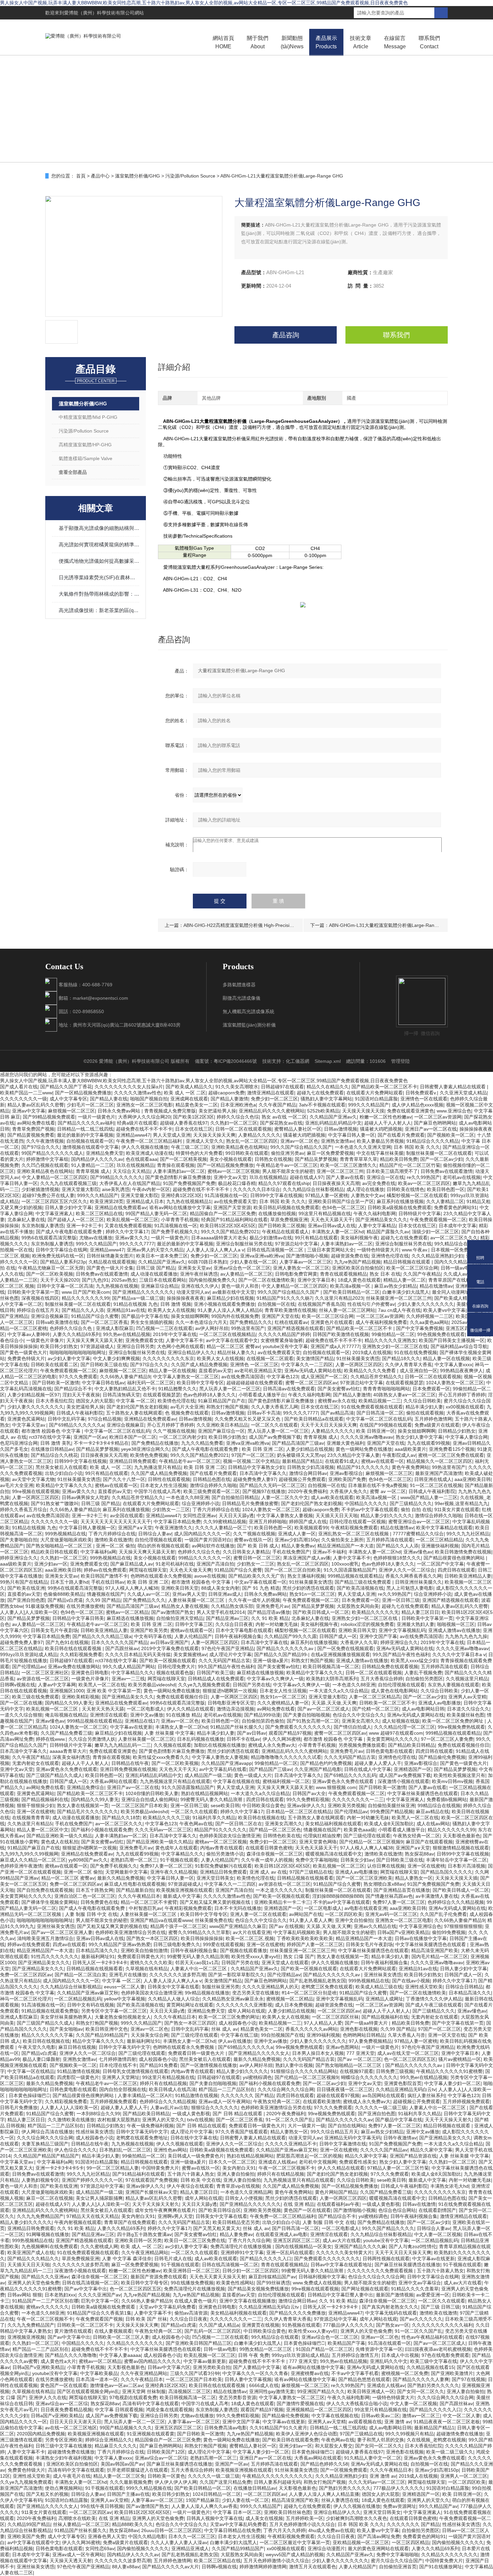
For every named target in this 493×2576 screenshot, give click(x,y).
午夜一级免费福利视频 (150, 2126)
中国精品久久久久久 (366, 1503)
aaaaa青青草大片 (68, 1751)
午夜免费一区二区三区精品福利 (150, 1141)
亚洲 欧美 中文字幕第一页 (114, 1691)
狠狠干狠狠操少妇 (36, 1805)
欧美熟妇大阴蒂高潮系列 (332, 1679)
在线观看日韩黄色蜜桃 (269, 1848)
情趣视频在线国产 (106, 1594)
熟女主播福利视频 (306, 1576)
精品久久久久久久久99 (86, 1298)
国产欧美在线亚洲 (26, 1588)
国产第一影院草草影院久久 (236, 1975)
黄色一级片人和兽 (240, 1286)
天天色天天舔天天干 (332, 1220)
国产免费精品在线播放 (155, 1443)
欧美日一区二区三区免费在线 (195, 2240)
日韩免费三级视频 (395, 2071)
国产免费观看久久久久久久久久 (298, 1727)
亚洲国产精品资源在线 (413, 2156)
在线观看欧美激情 (322, 2101)
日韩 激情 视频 (176, 1304)
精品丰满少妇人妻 (424, 1407)
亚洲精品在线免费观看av (121, 1207)
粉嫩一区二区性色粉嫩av (386, 1117)
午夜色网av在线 (196, 1824)
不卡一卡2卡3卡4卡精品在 (101, 1443)
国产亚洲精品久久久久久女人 (259, 2053)
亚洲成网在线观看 (189, 1099)
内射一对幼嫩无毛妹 (277, 1624)
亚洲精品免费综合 (86, 1787)
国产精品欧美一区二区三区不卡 (384, 1087)
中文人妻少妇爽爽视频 (116, 1358)
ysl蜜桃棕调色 (257, 2077)
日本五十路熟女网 (95, 1890)
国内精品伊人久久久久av (97, 1159)
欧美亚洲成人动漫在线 (150, 1153)
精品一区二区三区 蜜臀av (233, 1346)
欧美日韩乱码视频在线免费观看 (286, 1207)
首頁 (81, 176)
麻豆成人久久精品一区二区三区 (33, 1860)
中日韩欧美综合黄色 (263, 1805)
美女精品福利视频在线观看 (333, 1824)
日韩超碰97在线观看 (282, 1087)
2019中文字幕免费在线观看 (170, 1648)
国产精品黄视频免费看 (31, 1135)
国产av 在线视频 (286, 1926)
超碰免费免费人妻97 (255, 1479)
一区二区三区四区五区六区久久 (54, 1201)
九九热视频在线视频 (117, 1286)
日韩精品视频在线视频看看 (305, 1878)
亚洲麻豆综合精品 (160, 1286)
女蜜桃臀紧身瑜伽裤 (282, 1340)
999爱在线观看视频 (223, 1944)
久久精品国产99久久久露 (290, 1636)
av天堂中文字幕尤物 (33, 1479)
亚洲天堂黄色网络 (318, 1842)
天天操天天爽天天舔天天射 (95, 1340)
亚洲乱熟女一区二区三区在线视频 (354, 1534)
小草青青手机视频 (180, 1220)
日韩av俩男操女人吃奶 (85, 1497)
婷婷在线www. (51, 1739)
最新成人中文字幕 (182, 1896)
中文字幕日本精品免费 (177, 1522)
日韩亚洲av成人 (225, 1594)
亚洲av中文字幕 (29, 1111)
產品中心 (100, 176)
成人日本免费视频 (294, 2005)
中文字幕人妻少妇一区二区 (452, 2083)
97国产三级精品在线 (311, 1872)
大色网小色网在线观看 (180, 1346)
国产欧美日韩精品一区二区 (351, 1292)
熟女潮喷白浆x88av (384, 1884)
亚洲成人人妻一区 (297, 1534)
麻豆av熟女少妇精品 (396, 1286)
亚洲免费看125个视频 (452, 1449)
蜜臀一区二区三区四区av (311, 1383)
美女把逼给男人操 (217, 1111)
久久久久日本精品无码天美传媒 (138, 1654)
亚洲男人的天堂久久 (163, 2120)
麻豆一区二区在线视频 (50, 2198)
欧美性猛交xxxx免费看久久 (161, 1757)
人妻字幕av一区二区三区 (305, 1262)
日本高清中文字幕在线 (264, 1642)
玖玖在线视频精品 (135, 1165)
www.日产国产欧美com (86, 1292)
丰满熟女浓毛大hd (449, 2186)
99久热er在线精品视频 (127, 1334)
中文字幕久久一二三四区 (307, 1365)
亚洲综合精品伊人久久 (191, 1352)
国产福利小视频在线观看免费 (102, 1830)
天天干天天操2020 (60, 1280)
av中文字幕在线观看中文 (232, 1340)
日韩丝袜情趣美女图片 (110, 1256)
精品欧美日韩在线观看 (54, 1552)
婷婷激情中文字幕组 (47, 1159)
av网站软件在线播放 (213, 1546)
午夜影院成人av (399, 1455)
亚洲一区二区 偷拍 (115, 1546)
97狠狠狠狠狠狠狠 (463, 1926)
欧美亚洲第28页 (107, 1201)
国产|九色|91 (95, 1280)
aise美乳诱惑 (116, 1189)
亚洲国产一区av (90, 1437)
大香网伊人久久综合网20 (144, 1117)
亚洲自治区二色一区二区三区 (85, 1896)
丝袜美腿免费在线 (214, 1920)
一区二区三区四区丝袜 (335, 2017)
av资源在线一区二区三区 (43, 1679)
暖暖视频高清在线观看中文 (334, 1854)
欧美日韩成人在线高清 (172, 2089)
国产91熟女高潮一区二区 (313, 1721)
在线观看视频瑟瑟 (404, 1383)
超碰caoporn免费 (226, 1093)
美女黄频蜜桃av (190, 1654)
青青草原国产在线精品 (452, 1280)
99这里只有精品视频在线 (325, 1213)
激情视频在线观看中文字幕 (91, 1147)
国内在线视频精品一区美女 (304, 2246)
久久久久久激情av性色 (138, 1093)
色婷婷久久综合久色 (71, 1328)
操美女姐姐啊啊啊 (190, 1316)
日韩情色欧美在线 (282, 1836)
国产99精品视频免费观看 (49, 1117)
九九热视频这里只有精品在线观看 (175, 1781)
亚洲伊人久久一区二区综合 (407, 1570)
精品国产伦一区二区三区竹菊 (410, 1165)
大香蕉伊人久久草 (359, 1642)
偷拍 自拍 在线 (416, 1509)
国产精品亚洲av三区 (227, 1618)
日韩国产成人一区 (338, 1636)
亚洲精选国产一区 (413, 1769)
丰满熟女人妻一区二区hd (338, 1232)
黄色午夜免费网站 (410, 1467)
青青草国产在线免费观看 (130, 2222)
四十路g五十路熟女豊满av (144, 2234)
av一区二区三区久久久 (454, 1238)
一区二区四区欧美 (344, 1914)
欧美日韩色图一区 (446, 1189)
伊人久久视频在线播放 (145, 1147)
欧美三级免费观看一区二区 (212, 1491)
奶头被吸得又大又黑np (301, 1455)
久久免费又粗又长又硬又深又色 (248, 1419)
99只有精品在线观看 (316, 1238)
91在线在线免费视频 (416, 1352)
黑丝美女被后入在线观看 (61, 1467)
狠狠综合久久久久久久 (215, 2108)
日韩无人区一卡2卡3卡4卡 (100, 1963)
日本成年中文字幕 (457, 1226)
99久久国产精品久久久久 (388, 2228)
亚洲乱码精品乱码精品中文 (333, 1123)
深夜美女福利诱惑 (71, 1757)
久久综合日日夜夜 (234, 1624)
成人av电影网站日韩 (423, 1709)
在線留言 (395, 42)
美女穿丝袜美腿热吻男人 (66, 2017)
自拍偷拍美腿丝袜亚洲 (391, 1805)
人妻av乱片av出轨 (169, 2108)
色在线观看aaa (142, 1159)
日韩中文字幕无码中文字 (124, 2047)
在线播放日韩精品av (52, 1449)
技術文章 (361, 42)
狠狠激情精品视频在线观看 (461, 1848)
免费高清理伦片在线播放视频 (241, 2246)
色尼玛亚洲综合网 (19, 1443)
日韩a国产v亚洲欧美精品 (403, 1932)
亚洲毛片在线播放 (128, 1975)
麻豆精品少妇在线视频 (230, 1298)
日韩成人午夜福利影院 (80, 1413)
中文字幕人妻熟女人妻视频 (285, 1516)
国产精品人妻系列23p (63, 1262)
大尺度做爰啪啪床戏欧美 (66, 1540)
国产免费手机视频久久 (175, 1232)
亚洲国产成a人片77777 (335, 1346)
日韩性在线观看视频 (169, 1479)
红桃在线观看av (291, 1322)
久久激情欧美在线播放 (71, 2120)
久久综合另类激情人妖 (92, 1739)
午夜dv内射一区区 (151, 1189)
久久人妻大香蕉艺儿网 (275, 1407)
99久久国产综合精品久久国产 (301, 1147)
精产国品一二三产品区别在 (227, 2089)
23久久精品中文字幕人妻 (353, 1455)
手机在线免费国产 (291, 1552)
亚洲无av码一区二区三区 (391, 1914)
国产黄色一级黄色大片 (23, 1352)
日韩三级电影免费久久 (177, 1944)
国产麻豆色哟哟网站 (435, 1123)
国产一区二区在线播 (21, 1703)
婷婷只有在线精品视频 (163, 2083)
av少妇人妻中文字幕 (69, 1358)
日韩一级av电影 (457, 1268)
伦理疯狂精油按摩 (322, 1836)
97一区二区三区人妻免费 (447, 1739)
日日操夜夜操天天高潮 (336, 1183)
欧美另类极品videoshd (152, 1685)
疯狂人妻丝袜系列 (426, 2095)
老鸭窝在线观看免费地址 (142, 2138)
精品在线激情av (436, 1286)
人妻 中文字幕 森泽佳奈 (127, 2259)
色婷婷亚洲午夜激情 (21, 1866)
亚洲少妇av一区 (51, 1564)
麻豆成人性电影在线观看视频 (135, 1884)
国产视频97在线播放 (264, 1491)
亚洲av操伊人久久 (306, 1805)
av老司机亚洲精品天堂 (258, 1371)
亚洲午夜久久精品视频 (174, 1872)
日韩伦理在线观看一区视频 (358, 1522)
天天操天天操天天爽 (214, 1135)
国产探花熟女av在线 (281, 1123)
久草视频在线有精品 (147, 1969)
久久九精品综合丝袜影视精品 (313, 1189)
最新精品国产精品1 (302, 1461)
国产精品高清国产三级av (298, 1443)
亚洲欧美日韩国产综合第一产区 (341, 1201)
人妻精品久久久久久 (259, 1135)
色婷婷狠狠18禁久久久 (397, 1558)
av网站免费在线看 (36, 1123)
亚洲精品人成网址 (384, 1999)
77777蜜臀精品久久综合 (418, 1534)
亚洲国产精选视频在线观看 (295, 1328)
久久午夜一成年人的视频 (254, 1600)
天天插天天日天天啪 (337, 1516)
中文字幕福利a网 (98, 1552)
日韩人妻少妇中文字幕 (68, 1207)
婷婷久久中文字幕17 (127, 1232)
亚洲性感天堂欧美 (424, 1987)
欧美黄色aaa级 (360, 1830)
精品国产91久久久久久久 (363, 1467)
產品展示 (326, 42)
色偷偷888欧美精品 (64, 1594)
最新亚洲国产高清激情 (439, 1473)
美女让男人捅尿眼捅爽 (99, 2198)
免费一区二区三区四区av (76, 1884)
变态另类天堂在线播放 (256, 1993)
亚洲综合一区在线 (385, 1177)
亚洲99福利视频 (323, 2035)
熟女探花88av (419, 1854)
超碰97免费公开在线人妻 (48, 1195)
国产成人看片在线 (19, 1087)
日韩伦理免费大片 (176, 1667)
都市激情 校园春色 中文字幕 (52, 1431)
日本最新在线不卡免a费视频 (378, 1485)
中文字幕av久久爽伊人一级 (275, 1679)
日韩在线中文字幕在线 (194, 2138)
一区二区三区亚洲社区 (45, 1673)
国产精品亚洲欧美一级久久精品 (59, 1836)
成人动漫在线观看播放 (154, 1274)
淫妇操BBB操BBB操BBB (338, 1896)
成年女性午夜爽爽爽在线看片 (165, 2210)
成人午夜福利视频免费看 (381, 1322)
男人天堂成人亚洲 (172, 1135)
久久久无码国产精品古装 (224, 1661)
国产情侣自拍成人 (352, 1727)
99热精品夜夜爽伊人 (461, 1371)
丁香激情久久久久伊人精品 (434, 1999)
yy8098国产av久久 (88, 1860)
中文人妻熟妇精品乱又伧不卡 (125, 1389)
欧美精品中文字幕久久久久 (64, 1485)
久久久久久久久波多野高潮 (177, 1975)
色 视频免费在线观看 (187, 1413)
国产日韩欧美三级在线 (104, 1365)
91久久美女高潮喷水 (237, 1087)
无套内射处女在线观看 (36, 1763)
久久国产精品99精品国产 (102, 2035)
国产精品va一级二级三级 (138, 1298)
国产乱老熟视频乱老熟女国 (318, 1981)
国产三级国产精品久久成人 (54, 1775)
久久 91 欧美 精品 (270, 1618)
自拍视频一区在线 (276, 1304)
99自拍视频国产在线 (282, 2035)
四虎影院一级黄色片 (78, 2077)
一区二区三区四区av (339, 2011)
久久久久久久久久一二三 (358, 1799)
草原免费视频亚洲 (289, 1220)
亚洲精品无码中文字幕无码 (352, 2138)
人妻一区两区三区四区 (359, 1365)
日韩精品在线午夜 (130, 1763)
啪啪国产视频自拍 (149, 1099)
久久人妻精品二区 (445, 1201)
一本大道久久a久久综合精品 (339, 1691)
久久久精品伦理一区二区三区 (404, 1727)
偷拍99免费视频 (449, 1932)
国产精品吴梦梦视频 (316, 1159)
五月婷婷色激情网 (433, 1419)
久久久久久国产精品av (384, 2150)
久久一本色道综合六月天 (201, 1322)
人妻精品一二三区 (19, 1280)
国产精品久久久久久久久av (286, 1648)
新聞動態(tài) (292, 42)
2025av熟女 (124, 1280)
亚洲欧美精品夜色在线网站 (239, 1147)
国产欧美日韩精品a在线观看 (314, 1419)
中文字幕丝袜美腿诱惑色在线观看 (423, 1793)
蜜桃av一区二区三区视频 (234, 1171)
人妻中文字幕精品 (377, 1226)
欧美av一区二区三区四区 (424, 1183)
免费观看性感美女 (358, 2162)
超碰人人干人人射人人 (388, 1123)
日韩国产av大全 (309, 1793)
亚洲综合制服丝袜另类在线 (244, 1244)
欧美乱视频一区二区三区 (132, 1220)
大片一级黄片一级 (307, 2126)
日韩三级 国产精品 (156, 1268)
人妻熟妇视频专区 (40, 2180)
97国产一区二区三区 (253, 1455)
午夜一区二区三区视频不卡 (287, 2168)
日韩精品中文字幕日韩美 (78, 1618)
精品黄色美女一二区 (197, 1105)
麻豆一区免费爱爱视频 (330, 1153)
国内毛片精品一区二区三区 (440, 1956)
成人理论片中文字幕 (230, 1654)
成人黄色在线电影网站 (394, 1691)
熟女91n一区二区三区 (312, 1594)
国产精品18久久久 (401, 1358)
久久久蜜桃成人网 (99, 2246)
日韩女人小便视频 (244, 2198)
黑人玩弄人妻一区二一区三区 (230, 1389)
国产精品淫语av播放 (269, 1612)
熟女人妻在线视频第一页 (83, 1805)
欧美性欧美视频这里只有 (459, 1775)
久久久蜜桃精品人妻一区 (283, 1703)
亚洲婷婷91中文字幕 (242, 2252)
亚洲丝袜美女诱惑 (56, 1926)
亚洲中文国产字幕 (378, 1636)
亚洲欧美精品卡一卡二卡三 (282, 1902)
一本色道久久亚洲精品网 (246, 2192)
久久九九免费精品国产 (40, 2216)
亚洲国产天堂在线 (280, 1316)
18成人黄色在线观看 (359, 1280)
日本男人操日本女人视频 (318, 2053)
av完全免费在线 (379, 1183)
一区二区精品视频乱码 (78, 1999)
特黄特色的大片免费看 (199, 1153)
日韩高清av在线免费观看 (289, 1389)
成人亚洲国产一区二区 (324, 1377)
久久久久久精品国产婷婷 (284, 1334)
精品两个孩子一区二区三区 (178, 1926)
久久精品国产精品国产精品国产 (46, 2156)
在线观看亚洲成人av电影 (282, 2234)
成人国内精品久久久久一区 (202, 1534)
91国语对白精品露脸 (376, 1099)
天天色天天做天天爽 (190, 1570)
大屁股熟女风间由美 (358, 1606)
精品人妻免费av (298, 1546)
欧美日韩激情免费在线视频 (463, 1552)
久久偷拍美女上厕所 (342, 1540)
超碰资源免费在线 (350, 1256)
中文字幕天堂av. (29, 1425)
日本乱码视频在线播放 (201, 1739)
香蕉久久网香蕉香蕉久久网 (414, 1576)
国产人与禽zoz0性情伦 (413, 2246)
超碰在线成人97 (307, 1177)
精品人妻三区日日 (420, 1612)
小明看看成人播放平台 (262, 1395)
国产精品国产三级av (270, 1769)
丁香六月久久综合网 (249, 2240)
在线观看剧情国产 (437, 2210)
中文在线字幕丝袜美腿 (380, 1153)
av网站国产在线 (306, 1914)
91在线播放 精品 (183, 1715)
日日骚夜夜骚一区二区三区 (345, 2089)
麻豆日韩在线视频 (77, 2047)
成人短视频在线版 (401, 1721)
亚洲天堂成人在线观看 (285, 1963)
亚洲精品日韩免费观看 (133, 1461)
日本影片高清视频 (467, 1866)
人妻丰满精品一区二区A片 (145, 2095)
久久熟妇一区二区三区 (234, 1123)
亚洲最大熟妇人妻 (416, 1624)
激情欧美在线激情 (113, 1540)
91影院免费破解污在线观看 (223, 1866)
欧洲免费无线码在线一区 (58, 1256)
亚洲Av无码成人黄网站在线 (313, 1371)
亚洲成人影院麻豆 (115, 1328)
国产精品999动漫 (262, 1715)
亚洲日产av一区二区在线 (431, 1129)
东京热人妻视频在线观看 (453, 1685)
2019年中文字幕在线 (175, 1334)
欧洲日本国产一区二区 (133, 1437)
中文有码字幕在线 (153, 1636)
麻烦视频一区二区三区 (71, 1111)
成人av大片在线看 (342, 2240)
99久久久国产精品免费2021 (230, 1232)
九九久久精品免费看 (202, 1443)
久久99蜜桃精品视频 (225, 1522)
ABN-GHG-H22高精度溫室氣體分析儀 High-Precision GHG (245, 925)
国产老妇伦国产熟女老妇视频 (137, 1407)
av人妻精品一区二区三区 (246, 1274)
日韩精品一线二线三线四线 (85, 1129)
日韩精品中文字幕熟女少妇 (256, 1467)
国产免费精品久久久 (251, 1322)
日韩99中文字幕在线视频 (276, 1195)
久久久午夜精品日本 (139, 1896)
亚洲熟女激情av (338, 1141)
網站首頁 (223, 42)
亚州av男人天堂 (189, 1594)
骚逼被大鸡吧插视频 (381, 1129)
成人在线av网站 (433, 1824)
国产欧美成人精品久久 (189, 1087)
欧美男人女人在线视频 (171, 1310)
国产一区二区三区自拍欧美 (293, 1570)
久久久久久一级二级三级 (381, 2108)
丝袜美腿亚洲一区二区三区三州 (399, 1298)
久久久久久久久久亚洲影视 (244, 2005)
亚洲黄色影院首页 (403, 2083)
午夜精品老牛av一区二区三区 (287, 1165)
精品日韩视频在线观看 (407, 1262)
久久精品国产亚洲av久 (333, 1117)
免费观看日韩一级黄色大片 (197, 2053)
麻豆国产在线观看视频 (429, 1842)
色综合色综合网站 (397, 2210)
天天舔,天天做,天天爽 (334, 1703)
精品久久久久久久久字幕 (47, 2035)
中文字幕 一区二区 (135, 1401)
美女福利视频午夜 (359, 1238)
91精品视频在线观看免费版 (50, 2011)
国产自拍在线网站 (347, 2126)
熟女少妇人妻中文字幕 (419, 1437)
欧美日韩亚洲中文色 (107, 2029)
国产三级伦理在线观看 (367, 1836)
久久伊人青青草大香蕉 (408, 1365)
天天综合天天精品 (131, 1171)
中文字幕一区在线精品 (31, 2071)
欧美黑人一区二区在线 (102, 1685)
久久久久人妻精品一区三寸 (223, 1528)
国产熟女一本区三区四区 (152, 1938)
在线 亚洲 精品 (299, 2204)
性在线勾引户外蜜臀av (371, 1304)
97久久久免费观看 (78, 1377)
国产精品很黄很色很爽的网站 (455, 1558)
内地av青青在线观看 (222, 1848)
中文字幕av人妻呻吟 (29, 1334)
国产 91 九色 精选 (261, 1588)
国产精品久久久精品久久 (33, 2259)
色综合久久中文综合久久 (359, 1715)
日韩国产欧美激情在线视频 (341, 1334)
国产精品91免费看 (159, 2065)
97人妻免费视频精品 (370, 2041)
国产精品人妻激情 (229, 1099)
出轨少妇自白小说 (64, 1473)
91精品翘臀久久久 (177, 1389)
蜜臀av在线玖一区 (253, 1540)
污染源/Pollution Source (190, 176)
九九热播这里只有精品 (158, 1467)
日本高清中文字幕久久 (263, 1473)
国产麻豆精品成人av (132, 1564)
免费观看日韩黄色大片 (141, 1956)
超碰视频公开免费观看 (302, 1479)
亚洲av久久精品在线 (375, 1926)
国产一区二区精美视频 (183, 1159)
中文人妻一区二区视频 (438, 2234)
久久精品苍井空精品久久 (376, 1377)
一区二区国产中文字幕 (440, 1564)
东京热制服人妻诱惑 (43, 1226)
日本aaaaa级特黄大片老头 (219, 1238)
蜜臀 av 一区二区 (388, 1491)
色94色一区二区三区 (343, 1207)
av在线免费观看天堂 (235, 1201)
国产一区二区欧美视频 (50, 1274)
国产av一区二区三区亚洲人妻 (62, 1932)
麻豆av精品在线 (432, 1812)
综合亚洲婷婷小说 (201, 1503)
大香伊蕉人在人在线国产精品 (130, 1183)
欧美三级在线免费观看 (36, 1697)
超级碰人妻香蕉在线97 (184, 1123)
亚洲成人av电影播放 (440, 1703)
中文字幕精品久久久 (132, 1673)
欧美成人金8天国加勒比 (389, 1824)
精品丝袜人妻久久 (236, 1352)
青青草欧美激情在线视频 (290, 1310)
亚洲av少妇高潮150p (297, 1540)
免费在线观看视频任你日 (182, 1697)
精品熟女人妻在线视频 (185, 1606)
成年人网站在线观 (246, 2011)
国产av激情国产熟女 (173, 1612)
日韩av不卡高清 (264, 1413)
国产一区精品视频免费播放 (83, 1093)
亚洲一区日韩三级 (401, 1600)
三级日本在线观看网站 (163, 1280)
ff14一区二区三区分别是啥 (309, 1993)
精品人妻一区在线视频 (446, 1358)
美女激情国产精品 (315, 1358)
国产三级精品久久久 (411, 1503)
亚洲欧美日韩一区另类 (138, 2240)
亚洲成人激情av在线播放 (454, 1630)
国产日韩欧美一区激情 (56, 1383)
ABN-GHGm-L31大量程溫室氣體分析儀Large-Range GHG (390, 925)
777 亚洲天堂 (361, 2053)
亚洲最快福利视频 (440, 1546)
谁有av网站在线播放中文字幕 (180, 1207)
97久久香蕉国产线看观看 (241, 2132)
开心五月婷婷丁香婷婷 (462, 1395)
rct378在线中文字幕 (50, 1437)
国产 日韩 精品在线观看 (238, 2114)
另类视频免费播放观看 (362, 1745)
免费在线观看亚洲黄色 (410, 1111)
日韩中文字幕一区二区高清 (65, 1286)
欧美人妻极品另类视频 (380, 1141)
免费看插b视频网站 (447, 1799)
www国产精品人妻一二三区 (429, 1497)
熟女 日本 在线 (385, 1274)
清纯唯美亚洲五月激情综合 (45, 1938)
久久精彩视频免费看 (81, 1654)
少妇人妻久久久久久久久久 (426, 1304)
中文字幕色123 (282, 1377)
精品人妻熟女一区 (414, 1878)
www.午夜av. (415, 1250)
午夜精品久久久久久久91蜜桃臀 (449, 2071)
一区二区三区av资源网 (438, 1117)
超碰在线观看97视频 (338, 2095)
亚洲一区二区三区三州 (340, 1171)
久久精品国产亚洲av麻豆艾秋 (88, 1993)
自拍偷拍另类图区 (424, 1679)
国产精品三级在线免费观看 (364, 1582)
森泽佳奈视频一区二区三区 (275, 1854)
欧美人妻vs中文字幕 (444, 1310)
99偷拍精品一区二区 (393, 1334)
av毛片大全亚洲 (187, 1407)
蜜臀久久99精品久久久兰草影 (199, 1932)
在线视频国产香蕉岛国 (321, 1304)
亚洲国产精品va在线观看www (161, 1920)
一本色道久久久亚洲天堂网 (363, 1147)
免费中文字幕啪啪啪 (317, 1860)
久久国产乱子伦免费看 (443, 1914)
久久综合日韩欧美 (422, 1401)
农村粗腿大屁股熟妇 (118, 2120)
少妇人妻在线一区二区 (253, 1262)
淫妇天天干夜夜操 (81, 1395)
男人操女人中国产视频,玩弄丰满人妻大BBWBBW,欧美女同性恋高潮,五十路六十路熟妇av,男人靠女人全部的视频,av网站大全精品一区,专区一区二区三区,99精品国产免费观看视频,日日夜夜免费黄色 (204, 3)
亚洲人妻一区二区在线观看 (258, 1914)
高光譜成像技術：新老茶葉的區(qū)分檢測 (99, 610)
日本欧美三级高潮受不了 (392, 1171)
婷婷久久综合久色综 (238, 1117)
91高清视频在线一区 (226, 1195)
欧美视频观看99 (311, 1528)
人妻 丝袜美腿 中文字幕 (169, 1733)
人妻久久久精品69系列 (76, 1334)
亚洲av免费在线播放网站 (74, 1667)
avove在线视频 (210, 1576)
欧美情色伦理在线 (176, 1401)
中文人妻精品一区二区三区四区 (55, 1177)
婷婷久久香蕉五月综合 (23, 1509)
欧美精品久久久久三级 (166, 1818)
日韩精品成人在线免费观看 (216, 1679)
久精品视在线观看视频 (112, 1262)
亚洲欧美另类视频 (346, 1805)
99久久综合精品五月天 (334, 2132)
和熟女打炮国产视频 (227, 1407)
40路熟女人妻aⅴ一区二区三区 (404, 1395)
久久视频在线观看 (172, 1745)
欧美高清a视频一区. (351, 1286)
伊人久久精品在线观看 (190, 1709)
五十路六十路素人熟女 (191, 2174)
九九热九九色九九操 (466, 1636)
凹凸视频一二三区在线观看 (164, 1328)
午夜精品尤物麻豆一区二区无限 (51, 1268)
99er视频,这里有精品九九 (461, 1503)
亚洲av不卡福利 (329, 1552)
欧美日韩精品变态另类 (236, 2222)
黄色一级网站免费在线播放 (364, 1449)
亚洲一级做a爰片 (271, 1661)
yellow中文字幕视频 (125, 1999)
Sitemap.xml (328, 1061)
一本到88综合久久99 (98, 2114)
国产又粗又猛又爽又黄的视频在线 (216, 1902)
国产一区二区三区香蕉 (104, 1322)
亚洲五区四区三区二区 (296, 2240)
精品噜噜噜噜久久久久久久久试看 (286, 1757)
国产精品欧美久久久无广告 (257, 1576)
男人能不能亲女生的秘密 (288, 1171)
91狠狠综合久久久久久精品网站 (304, 2071)
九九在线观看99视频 (429, 1443)
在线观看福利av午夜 (338, 2204)
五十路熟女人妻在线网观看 (134, 1413)
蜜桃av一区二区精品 (127, 1612)
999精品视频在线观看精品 (355, 1576)
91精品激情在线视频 (78, 2071)
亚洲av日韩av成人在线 (332, 1226)
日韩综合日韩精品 (464, 1987)
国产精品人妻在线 (109, 1099)
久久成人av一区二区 (465, 1274)
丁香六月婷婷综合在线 (216, 1509)
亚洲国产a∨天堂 (135, 1528)
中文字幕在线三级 (239, 2035)
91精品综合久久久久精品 (433, 1141)
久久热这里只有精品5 (30, 1824)
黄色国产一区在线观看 (307, 2210)
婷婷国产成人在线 (308, 1522)
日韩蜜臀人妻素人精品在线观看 (453, 1087)
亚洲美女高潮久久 (361, 1721)
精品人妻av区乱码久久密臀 (36, 1105)
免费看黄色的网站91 (455, 1207)
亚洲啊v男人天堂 (175, 2216)
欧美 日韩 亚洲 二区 (263, 1449)
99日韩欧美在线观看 (247, 1153)
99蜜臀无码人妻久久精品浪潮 (212, 1799)
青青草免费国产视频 (33, 1129)
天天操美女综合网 (150, 2035)
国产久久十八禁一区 (124, 1479)
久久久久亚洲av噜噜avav (367, 1437)
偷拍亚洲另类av (288, 1153)
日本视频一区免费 (450, 1250)
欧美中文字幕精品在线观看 (444, 1528)
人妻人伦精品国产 (193, 1636)
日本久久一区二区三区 (232, 2162)
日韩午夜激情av (400, 2138)
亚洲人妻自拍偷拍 (236, 2174)
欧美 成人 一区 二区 (185, 1093)
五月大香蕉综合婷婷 (382, 1679)
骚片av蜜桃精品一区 (460, 2059)
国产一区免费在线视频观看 (345, 1648)
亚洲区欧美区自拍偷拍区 (358, 1268)
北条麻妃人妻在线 (26, 1220)
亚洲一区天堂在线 (447, 2035)
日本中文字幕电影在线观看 (244, 1630)
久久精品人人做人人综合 (174, 1999)
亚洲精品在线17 (142, 1721)
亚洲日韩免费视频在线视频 (128, 1769)
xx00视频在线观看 (465, 1407)
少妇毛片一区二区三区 (90, 1105)
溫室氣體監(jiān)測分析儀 (249, 1025)
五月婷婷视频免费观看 (113, 2101)
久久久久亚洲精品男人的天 (270, 1987)
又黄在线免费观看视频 (128, 1226)
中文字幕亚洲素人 (54, 1213)
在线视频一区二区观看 (270, 1358)
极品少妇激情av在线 (271, 1238)
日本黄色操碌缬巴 (29, 2095)
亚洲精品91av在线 (126, 1310)
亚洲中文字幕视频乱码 (402, 1630)
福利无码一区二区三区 (151, 1383)
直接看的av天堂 (215, 1371)
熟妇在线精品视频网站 (205, 1793)
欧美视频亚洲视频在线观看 (184, 1890)
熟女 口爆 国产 (299, 1956)
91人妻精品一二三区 (93, 1165)
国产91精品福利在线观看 (139, 2174)
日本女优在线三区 (194, 1129)
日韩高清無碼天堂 (121, 1395)
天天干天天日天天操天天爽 (329, 1425)
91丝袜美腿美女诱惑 (358, 1358)
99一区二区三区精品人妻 (113, 2168)
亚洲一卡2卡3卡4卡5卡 (60, 2168)
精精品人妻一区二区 (404, 1280)
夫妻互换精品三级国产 (45, 2144)
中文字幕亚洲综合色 (420, 1926)
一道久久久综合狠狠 (21, 1715)
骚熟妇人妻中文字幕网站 (326, 1099)
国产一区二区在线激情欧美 (267, 1280)
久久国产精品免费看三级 (66, 1733)
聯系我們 (429, 42)
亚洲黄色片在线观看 (332, 1322)
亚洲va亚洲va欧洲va (262, 1256)
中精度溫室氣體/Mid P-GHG (88, 417)
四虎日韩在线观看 (456, 1570)
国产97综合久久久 (41, 1147)
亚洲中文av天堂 (230, 1177)
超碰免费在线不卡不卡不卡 (144, 1129)
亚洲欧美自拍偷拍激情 (144, 1950)
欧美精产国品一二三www (26, 1093)
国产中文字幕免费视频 (420, 1328)
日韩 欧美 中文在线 (201, 2180)
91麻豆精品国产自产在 (222, 1401)
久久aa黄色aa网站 (429, 1322)
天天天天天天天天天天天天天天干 (116, 1522)
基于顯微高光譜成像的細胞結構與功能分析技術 (99, 528)
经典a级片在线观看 (137, 1123)
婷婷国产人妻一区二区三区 (315, 1944)
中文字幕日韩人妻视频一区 (87, 1528)
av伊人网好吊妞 (212, 1328)
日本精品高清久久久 (97, 1950)
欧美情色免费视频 (149, 1455)
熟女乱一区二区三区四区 (252, 1141)
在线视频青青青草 (31, 1818)
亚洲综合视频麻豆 (50, 1316)
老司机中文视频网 (318, 2162)
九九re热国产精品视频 (357, 1262)
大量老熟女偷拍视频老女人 (123, 2017)
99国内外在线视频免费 (235, 1316)
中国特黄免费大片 (160, 2168)
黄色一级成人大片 (253, 1775)
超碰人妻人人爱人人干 (378, 1763)
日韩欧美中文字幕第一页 (33, 1292)
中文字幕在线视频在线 (236, 1781)
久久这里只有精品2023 (339, 1298)
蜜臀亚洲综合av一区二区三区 (419, 1522)
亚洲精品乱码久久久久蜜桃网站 (272, 1111)
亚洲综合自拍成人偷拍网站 (150, 1799)
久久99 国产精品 (103, 1600)
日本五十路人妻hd (69, 1582)
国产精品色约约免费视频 (326, 1763)
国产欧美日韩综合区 (220, 2210)
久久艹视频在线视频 (174, 1431)
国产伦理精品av (29, 1667)
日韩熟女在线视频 (273, 1159)
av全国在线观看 (127, 1516)
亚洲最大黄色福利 (345, 1443)
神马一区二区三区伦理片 (26, 1999)
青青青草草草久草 (359, 1159)
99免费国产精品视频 (392, 1812)
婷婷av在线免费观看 (105, 1570)
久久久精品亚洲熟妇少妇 (437, 1256)
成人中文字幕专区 (68, 1099)
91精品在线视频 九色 (135, 1304)
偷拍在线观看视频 (425, 1413)
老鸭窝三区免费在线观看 (327, 1987)
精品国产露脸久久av (388, 1232)
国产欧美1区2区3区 (194, 1117)
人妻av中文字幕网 (57, 1685)
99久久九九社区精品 (468, 1534)
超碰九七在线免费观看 (320, 1093)
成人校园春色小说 (237, 2023)
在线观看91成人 (342, 1461)
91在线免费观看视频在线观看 (372, 1407)
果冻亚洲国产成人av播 (307, 1558)
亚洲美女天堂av (194, 1268)
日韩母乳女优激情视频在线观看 (135, 2071)
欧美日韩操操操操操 (202, 1938)
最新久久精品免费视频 (121, 1878)
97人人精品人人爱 (323, 2023)
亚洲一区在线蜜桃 (36, 1812)
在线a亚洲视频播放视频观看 (340, 1654)
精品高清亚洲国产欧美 (435, 1950)
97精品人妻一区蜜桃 (327, 1195)
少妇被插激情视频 (40, 1189)
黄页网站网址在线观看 (190, 2005)
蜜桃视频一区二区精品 (290, 1999)
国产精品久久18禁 (121, 1818)
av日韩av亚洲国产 (169, 1642)
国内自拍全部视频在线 (123, 2089)
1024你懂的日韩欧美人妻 (152, 1793)
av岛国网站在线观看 (384, 2095)
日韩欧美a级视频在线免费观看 (399, 1207)
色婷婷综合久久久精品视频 (456, 1902)
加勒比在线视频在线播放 (220, 1745)
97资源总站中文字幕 (296, 1244)
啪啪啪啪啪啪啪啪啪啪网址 (78, 1352)
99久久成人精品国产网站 (129, 1667)
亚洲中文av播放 (147, 1715)
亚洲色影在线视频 (359, 2029)
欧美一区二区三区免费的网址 (453, 1721)
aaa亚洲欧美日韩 (473, 1479)
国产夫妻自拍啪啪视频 (307, 1715)
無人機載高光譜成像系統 (249, 1011)
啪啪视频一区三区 (456, 1624)
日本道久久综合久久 (468, 1709)
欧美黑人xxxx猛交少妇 (414, 1661)
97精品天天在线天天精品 (93, 2216)
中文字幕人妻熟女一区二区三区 (186, 1377)
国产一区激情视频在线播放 (209, 2065)
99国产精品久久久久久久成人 (52, 1153)
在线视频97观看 (357, 2071)
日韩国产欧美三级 (215, 1673)
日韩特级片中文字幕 (420, 1213)
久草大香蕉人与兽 (406, 2035)
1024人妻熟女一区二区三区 (455, 1383)
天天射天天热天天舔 (103, 1709)
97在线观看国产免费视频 (152, 2180)
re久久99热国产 (423, 1177)
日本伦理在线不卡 (118, 2065)
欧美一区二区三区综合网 (412, 1268)
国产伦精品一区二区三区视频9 (371, 1842)
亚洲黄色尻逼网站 (26, 1419)
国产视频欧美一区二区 (451, 1135)
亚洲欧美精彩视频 (80, 1697)
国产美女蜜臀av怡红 (339, 1389)
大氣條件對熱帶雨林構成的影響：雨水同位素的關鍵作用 (99, 594)
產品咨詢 (286, 335)
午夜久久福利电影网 (375, 1213)
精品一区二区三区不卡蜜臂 (149, 1902)
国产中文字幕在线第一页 (458, 2023)
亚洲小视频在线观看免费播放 (224, 1304)
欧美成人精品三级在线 (379, 1987)
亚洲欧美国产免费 (347, 1479)
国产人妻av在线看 (345, 1177)
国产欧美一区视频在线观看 (168, 1661)
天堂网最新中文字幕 (126, 1872)
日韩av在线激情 (419, 2204)
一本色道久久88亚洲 (187, 1497)
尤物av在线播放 (96, 1238)
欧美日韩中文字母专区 (200, 1383)
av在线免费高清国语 (243, 1377)
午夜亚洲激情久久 (174, 1528)
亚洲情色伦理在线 (390, 1256)
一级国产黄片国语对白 (208, 1540)
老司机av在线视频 (462, 1177)
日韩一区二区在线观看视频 (243, 1129)
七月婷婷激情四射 (117, 2059)
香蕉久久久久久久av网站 (311, 2029)
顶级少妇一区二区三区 (435, 1232)
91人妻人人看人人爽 (311, 1920)
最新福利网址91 (98, 1956)
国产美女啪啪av (66, 2029)
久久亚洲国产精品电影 (318, 1769)
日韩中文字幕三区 (194, 1624)
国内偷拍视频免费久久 (212, 1280)
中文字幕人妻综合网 (467, 1437)
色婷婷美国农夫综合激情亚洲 (230, 1836)
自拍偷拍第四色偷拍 (263, 1721)
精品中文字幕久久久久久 (98, 2041)
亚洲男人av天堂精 (467, 1697)
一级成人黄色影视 (191, 2114)
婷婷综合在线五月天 (38, 1310)
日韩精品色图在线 (212, 1479)
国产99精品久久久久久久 (116, 1177)
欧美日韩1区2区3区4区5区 (228, 1226)
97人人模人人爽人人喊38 (132, 1588)
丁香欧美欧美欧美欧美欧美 (305, 1938)
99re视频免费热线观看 (461, 1727)
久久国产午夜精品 (422, 1274)
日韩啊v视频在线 (18, 1685)
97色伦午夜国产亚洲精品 (228, 1648)
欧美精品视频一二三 (380, 1401)
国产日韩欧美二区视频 (282, 1226)
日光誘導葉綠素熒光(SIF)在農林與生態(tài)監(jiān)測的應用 (99, 577)
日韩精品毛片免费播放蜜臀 (250, 1503)
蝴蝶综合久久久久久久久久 (369, 2077)
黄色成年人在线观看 (176, 1848)
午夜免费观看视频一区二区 (438, 1220)
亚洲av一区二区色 (299, 1141)
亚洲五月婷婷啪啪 (268, 1522)
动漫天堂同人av (193, 1292)
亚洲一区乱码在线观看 (290, 2252)
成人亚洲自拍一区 (419, 1371)
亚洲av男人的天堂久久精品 (155, 1250)
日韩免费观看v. (421, 1093)
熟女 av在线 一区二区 (284, 1117)
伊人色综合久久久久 (75, 2150)
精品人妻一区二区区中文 (43, 1830)
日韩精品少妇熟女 (457, 1431)
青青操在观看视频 (176, 1165)
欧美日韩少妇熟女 (59, 1346)
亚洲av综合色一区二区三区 (242, 1268)
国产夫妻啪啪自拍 (19, 1540)
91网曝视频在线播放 (48, 2234)
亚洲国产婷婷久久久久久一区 (92, 2180)
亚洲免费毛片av (272, 1606)
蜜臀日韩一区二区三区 (257, 1558)
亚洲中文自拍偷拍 (354, 1920)
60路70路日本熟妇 (208, 1262)
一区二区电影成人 (146, 1709)
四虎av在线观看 (69, 1944)
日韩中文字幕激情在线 (343, 2144)
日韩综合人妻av (155, 1534)
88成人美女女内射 (220, 1588)
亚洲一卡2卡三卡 (84, 1226)
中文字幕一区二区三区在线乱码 (379, 1419)
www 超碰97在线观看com (396, 1733)
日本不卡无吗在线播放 (238, 1908)
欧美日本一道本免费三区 (162, 1256)
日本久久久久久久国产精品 (119, 1642)
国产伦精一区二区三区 (376, 1709)
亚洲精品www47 (133, 1135)
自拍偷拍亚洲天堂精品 (180, 1618)
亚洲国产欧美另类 (149, 1630)
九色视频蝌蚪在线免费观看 (50, 2246)
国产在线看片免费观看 (401, 1135)
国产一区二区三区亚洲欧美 (364, 1878)
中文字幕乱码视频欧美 (297, 1932)
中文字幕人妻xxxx (453, 1365)
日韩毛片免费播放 (19, 2108)
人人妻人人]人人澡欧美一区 (29, 1612)
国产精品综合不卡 (73, 1389)
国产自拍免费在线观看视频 (45, 1890)
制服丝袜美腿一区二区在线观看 (439, 1153)
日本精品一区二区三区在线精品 (299, 1812)
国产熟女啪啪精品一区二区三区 (60, 1546)
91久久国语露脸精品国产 (350, 1570)
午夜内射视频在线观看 (78, 2222)
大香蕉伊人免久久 (348, 1491)
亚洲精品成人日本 (145, 1201)
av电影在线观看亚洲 (366, 1908)
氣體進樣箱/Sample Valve (86, 458)
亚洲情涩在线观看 (109, 1715)
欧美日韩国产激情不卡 (104, 1576)
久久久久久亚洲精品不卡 (291, 2144)
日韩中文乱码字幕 (66, 1419)
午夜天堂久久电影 (37, 2047)
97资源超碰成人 (97, 1346)
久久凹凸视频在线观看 (45, 1165)
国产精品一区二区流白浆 (80, 1975)
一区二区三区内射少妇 (182, 1437)
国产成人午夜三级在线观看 (434, 2005)
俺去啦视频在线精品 (66, 1715)
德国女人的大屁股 (95, 1401)
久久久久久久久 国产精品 (247, 2095)
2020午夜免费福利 (308, 1491)
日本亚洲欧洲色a (238, 1105)
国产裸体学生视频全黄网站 (50, 1902)
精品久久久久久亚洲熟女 (390, 1340)
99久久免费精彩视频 (308, 1799)
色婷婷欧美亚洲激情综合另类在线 (130, 1932)
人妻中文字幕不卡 (184, 1340)
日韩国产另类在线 (252, 1685)
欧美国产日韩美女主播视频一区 (452, 1340)
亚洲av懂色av (418, 1552)
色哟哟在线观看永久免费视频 (161, 1576)
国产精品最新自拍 (135, 1890)
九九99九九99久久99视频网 (29, 1854)
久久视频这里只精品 (467, 1679)
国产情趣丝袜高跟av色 (389, 1896)
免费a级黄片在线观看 (437, 1425)
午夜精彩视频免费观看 (354, 1528)
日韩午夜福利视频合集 (238, 1636)
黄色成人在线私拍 (60, 1842)
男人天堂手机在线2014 (221, 1612)
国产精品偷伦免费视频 (442, 1757)
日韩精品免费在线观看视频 (390, 1667)
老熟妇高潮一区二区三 (134, 1860)
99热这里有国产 (248, 1328)
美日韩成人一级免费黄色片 (196, 2156)
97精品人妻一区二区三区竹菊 (398, 2168)
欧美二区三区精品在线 (99, 1213)
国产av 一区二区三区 (359, 2059)
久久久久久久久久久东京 (168, 1358)
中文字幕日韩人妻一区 (351, 1135)
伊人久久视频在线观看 (180, 2144)
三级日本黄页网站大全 (331, 1250)
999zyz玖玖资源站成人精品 (29, 1654)
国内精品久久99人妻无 (69, 1703)
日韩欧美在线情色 (405, 1189)
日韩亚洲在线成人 (433, 1479)
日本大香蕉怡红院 (54, 1401)
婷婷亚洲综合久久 (19, 1558)
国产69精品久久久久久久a (76, 1425)
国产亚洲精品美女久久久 (381, 1220)
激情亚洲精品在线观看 (271, 1093)
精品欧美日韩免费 (399, 1159)
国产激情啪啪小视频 (307, 1256)
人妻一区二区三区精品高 (375, 1697)
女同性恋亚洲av (199, 1516)
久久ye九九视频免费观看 (204, 1685)
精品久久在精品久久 (328, 1087)
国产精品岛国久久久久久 (446, 1872)
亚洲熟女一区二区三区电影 (145, 1105)
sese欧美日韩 (225, 1805)
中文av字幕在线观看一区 (260, 1582)
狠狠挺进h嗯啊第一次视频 (230, 1691)
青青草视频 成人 (93, 1171)
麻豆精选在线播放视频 (130, 1618)
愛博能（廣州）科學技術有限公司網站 (104, 13)
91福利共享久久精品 (214, 1818)
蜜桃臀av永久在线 (337, 1401)
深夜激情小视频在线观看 (403, 1781)
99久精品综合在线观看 (458, 1244)
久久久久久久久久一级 (23, 1099)
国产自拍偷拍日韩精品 (235, 1497)
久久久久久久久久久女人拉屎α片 (129, 1087)
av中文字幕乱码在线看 (223, 1769)
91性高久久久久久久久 (55, 1956)
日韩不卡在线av (243, 1739)
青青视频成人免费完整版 (170, 1111)
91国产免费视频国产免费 (189, 1183)
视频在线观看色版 (175, 1673)
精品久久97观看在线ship (284, 1183)
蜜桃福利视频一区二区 (286, 1781)
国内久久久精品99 (453, 1262)
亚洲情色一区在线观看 (424, 1099)
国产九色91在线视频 (67, 1642)
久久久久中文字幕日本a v (459, 1654)
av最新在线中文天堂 (234, 1292)
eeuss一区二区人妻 (124, 1987)
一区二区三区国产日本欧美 (140, 1805)
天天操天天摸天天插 (456, 1878)
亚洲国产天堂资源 (232, 1207)
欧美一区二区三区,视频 (250, 1938)
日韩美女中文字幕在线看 (173, 1987)
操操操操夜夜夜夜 (185, 1298)
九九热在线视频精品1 (189, 1201)
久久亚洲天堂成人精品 (463, 1093)
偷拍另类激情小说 (225, 1854)
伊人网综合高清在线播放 (47, 2132)
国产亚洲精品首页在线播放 (402, 1890)
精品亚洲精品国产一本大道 (345, 1546)
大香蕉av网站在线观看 (114, 1781)
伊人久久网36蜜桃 (282, 1739)
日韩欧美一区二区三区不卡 (387, 1703)
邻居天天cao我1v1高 (197, 1963)
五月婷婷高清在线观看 (390, 1540)
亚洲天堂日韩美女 (215, 1878)
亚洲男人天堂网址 (121, 2077)
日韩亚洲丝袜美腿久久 (419, 1582)
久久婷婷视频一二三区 (430, 1316)
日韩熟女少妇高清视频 (311, 1467)
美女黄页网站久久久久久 (392, 1739)
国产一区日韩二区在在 (239, 1824)
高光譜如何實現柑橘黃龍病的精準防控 (99, 544)
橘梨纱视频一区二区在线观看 (417, 1195)
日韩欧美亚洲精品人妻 (468, 1576)
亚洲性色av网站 (170, 2150)
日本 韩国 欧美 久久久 (417, 1147)
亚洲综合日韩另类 (135, 1346)
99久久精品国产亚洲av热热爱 (120, 1944)
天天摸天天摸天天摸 (363, 1111)
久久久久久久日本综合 (257, 1189)
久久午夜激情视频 (45, 1141)
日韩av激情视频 (341, 1129)
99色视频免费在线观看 (441, 1334)
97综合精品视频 (105, 1419)
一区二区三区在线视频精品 (227, 1334)
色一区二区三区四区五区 (410, 2059)
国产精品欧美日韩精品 (412, 1745)
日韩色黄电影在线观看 (389, 1751)
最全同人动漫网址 (451, 1292)
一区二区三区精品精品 (439, 1540)
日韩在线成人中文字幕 (368, 1769)
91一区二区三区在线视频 (436, 1485)
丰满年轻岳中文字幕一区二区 (456, 1860)
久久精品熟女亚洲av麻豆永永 (233, 1999)
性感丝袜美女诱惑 (95, 2132)
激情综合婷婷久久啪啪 (213, 1485)
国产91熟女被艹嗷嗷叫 (55, 1503)
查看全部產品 (73, 472)
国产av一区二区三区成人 (323, 1709)
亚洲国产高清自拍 (215, 1564)
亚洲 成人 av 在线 (268, 1872)
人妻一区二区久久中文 (285, 1497)
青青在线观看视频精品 (343, 1274)
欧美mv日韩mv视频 (452, 1781)
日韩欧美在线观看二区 (54, 1365)
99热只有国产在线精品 (24, 1582)
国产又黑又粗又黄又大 (217, 2228)
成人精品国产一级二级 (208, 1775)
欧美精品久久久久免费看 (371, 1371)
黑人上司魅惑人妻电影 (410, 1588)
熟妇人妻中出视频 (294, 2065)
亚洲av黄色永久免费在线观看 (67, 1769)
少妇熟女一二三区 (171, 1509)
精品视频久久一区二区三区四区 (439, 1461)
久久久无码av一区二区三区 (163, 1830)
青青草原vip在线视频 (238, 2186)
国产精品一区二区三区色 (275, 1830)
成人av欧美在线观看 (332, 1497)
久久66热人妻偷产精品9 (125, 1377)
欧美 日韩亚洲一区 (376, 1431)
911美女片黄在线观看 (457, 1509)
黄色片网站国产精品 (336, 2192)
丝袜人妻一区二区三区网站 (347, 1310)
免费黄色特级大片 (26, 1358)
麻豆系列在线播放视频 (400, 1201)
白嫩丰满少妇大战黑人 (406, 1292)
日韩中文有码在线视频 (91, 2005)
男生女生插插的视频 (152, 1322)
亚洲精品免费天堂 (105, 1153)
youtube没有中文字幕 (285, 1346)
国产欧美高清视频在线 (360, 1588)
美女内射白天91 (239, 2168)
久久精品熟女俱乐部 (232, 1606)
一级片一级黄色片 (97, 1117)
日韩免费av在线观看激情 (447, 1171)
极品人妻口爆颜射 (41, 2059)
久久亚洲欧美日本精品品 (222, 1425)
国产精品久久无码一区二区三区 (272, 1485)
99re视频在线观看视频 (36, 1491)
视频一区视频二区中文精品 (251, 1461)
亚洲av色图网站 (342, 2047)
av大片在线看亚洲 (252, 1932)
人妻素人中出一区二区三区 (199, 1969)
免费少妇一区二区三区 (274, 1099)
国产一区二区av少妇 (442, 1159)
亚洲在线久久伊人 (200, 1286)
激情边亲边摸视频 (235, 1709)
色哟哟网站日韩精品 (364, 2035)
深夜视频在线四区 (40, 1298)
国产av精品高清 (337, 1413)
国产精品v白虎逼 (65, 1600)
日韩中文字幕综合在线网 (61, 1250)
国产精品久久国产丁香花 (66, 1087)
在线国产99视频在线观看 (386, 1425)
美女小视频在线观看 (231, 1159)
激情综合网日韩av (308, 1473)
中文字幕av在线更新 (131, 1727)
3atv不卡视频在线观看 (322, 1105)
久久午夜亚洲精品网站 (145, 2252)
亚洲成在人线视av (277, 2162)
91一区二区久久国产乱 (289, 2120)
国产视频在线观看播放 (243, 1950)
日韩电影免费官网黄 (296, 1274)
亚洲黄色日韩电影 (90, 1673)
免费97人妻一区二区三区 (166, 1866)
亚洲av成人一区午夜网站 (225, 2101)
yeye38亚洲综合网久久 (145, 1449)
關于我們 (258, 42)
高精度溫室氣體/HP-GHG (85, 445)
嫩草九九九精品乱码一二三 (123, 1745)
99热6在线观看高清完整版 (49, 1238)
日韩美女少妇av (357, 1860)
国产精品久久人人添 (83, 1310)
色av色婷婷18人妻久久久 (209, 1395)
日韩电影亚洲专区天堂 (231, 1703)
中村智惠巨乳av (145, 1908)
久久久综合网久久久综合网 (286, 2089)
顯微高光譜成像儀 (241, 998)
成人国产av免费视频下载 (275, 1437)
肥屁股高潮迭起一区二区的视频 (309, 2156)
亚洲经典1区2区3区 (181, 1195)
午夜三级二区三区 (190, 1147)
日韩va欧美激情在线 (57, 1322)
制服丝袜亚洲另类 (221, 1987)
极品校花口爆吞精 (237, 1183)
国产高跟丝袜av (122, 1648)
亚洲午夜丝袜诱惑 (199, 1274)
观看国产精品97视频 (290, 1733)
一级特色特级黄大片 (378, 1250)
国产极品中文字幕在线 (145, 1316)
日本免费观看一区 (431, 1389)
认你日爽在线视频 (386, 1866)
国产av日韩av (252, 1733)
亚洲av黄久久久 (132, 1238)
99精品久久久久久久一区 (205, 1558)
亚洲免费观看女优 (144, 1340)
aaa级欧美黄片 (410, 1449)
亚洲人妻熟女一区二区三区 (301, 1268)
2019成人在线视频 (372, 1352)
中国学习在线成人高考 (157, 1491)
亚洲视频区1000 (67, 1691)
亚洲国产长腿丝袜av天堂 (151, 2192)
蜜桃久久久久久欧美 (151, 1963)
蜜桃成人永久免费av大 (272, 1745)
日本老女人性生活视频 (164, 1485)
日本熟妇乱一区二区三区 (125, 2150)
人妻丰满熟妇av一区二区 (179, 1171)
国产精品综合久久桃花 (54, 1455)
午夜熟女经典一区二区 (417, 1836)
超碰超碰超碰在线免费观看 (255, 1383)
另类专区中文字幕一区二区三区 (114, 2011)
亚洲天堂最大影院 (80, 1189)
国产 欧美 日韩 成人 (258, 1546)
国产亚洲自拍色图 (26, 1600)
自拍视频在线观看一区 (90, 1141)
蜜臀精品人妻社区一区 (298, 1129)
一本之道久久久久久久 (279, 1890)
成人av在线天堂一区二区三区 (408, 2053)
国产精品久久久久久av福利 (86, 1123)
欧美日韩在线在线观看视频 (74, 1648)
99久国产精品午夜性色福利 (401, 1654)
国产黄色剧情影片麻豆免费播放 (178, 1177)
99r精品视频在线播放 (207, 1993)
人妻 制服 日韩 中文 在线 (91, 1914)
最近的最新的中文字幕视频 (85, 1135)
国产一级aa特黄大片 (367, 2023)
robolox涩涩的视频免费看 (367, 1624)
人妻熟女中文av (367, 1195)
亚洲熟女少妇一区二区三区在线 (395, 1346)
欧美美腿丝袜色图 (465, 1715)
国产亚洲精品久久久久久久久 (143, 1292)
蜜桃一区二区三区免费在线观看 (451, 1455)
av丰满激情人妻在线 (437, 1896)
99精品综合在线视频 (439, 1805)
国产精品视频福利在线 (45, 1799)
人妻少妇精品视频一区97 (34, 1395)
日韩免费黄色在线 (99, 1902)
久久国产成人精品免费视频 (199, 1365)
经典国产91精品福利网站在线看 (234, 1220)
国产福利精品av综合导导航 (459, 1346)
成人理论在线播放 (365, 1189)
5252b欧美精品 (323, 1111)
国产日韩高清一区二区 (380, 1413)
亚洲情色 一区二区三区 (254, 1365)
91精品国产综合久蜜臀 (95, 1316)
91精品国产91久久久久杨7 (284, 1298)
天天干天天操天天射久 (448, 2120)
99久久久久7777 (137, 1244)
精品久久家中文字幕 (431, 2150)
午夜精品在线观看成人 (285, 1232)
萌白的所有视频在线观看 (163, 1546)
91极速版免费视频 (45, 1606)
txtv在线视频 (200, 2120)
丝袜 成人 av (225, 2029)
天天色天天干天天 (178, 1769)
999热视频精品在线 (65, 1534)
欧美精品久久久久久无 (375, 1612)
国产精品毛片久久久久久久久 (88, 1812)
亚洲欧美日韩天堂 (180, 1588)
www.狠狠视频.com (336, 1787)
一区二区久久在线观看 (274, 1425)
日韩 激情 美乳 (56, 1443)
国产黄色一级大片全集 (110, 1268)
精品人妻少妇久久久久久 (386, 1516)
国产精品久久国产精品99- (281, 1654)
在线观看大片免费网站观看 (375, 1093)
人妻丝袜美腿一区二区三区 (197, 1600)
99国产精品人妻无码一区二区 (156, 1213)
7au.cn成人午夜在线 (399, 1310)
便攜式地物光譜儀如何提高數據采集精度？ (99, 561)
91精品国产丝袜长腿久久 (236, 1727)
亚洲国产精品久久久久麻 (360, 2246)
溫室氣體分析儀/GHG (138, 176)
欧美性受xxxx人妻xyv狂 (256, 1956)
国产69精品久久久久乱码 (350, 1775)
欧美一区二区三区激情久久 (348, 1165)
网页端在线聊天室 (148, 1570)
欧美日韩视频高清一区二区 (331, 1667)
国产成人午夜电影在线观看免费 (69, 1232)
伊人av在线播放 (235, 2041)
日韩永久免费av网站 (120, 1111)
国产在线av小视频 (411, 1981)
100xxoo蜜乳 (345, 1564)
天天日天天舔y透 (236, 1516)
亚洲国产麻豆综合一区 (221, 1431)
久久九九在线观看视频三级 (68, 1183)
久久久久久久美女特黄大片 (344, 2252)
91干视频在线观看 (179, 1860)
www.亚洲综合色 (454, 1111)
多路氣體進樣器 (239, 985)
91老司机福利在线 (175, 1564)
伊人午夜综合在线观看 (190, 2186)
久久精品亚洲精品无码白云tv (406, 2089)
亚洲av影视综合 (346, 1473)
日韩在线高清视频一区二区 (276, 1250)
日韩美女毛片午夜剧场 (54, 1630)
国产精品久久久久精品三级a (102, 1636)
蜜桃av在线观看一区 (382, 1461)
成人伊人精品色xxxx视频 (418, 1105)
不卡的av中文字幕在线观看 (370, 1509)
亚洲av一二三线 (128, 1679)
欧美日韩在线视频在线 (262, 1818)
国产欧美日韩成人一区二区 (321, 1612)
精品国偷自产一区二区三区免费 (223, 1213)
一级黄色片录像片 (45, 1340)
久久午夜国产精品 (277, 1105)
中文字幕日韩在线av (103, 1383)
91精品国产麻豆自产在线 (34, 1848)
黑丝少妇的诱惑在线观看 (308, 1588)
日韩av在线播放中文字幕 (421, 1938)
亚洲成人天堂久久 (205, 1141)
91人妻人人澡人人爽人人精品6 (230, 1310)
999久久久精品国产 (369, 1105)
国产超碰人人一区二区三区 (76, 1220)
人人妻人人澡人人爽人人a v (215, 1250)
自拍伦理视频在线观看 (158, 1540)
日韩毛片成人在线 (173, 2259)
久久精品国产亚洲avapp (227, 1763)
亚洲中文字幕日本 (316, 1280)
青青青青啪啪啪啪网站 (386, 1389)
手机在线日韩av (108, 1582)
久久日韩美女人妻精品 (246, 1552)
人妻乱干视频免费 (423, 1673)
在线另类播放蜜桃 (85, 1606)
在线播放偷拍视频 (277, 1213)
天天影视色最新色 (461, 1836)
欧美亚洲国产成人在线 (31, 2252)
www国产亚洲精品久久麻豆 (238, 1926)
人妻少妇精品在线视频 (310, 1449)
